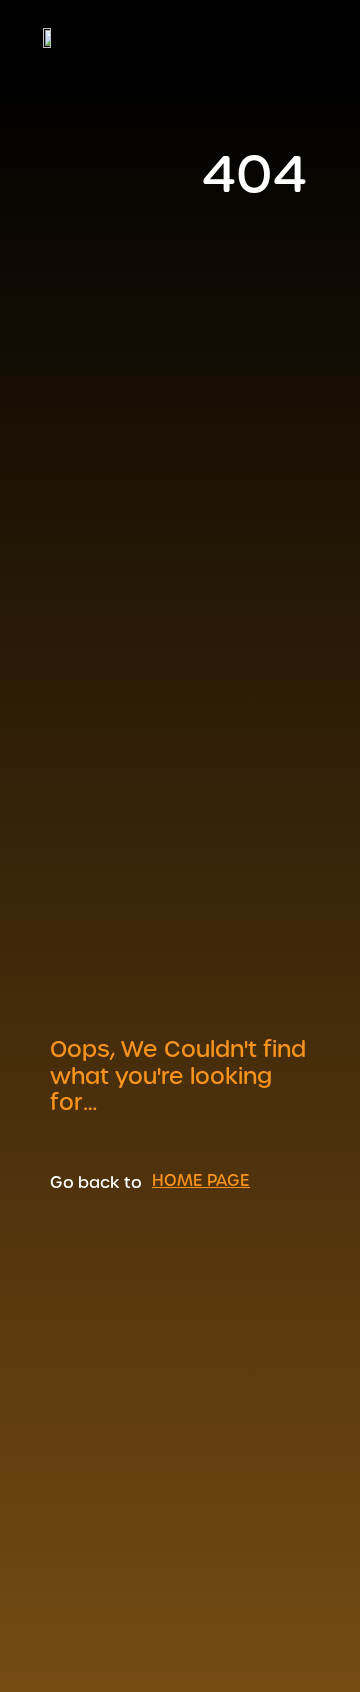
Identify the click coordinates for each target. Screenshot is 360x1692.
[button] (313, 36)
